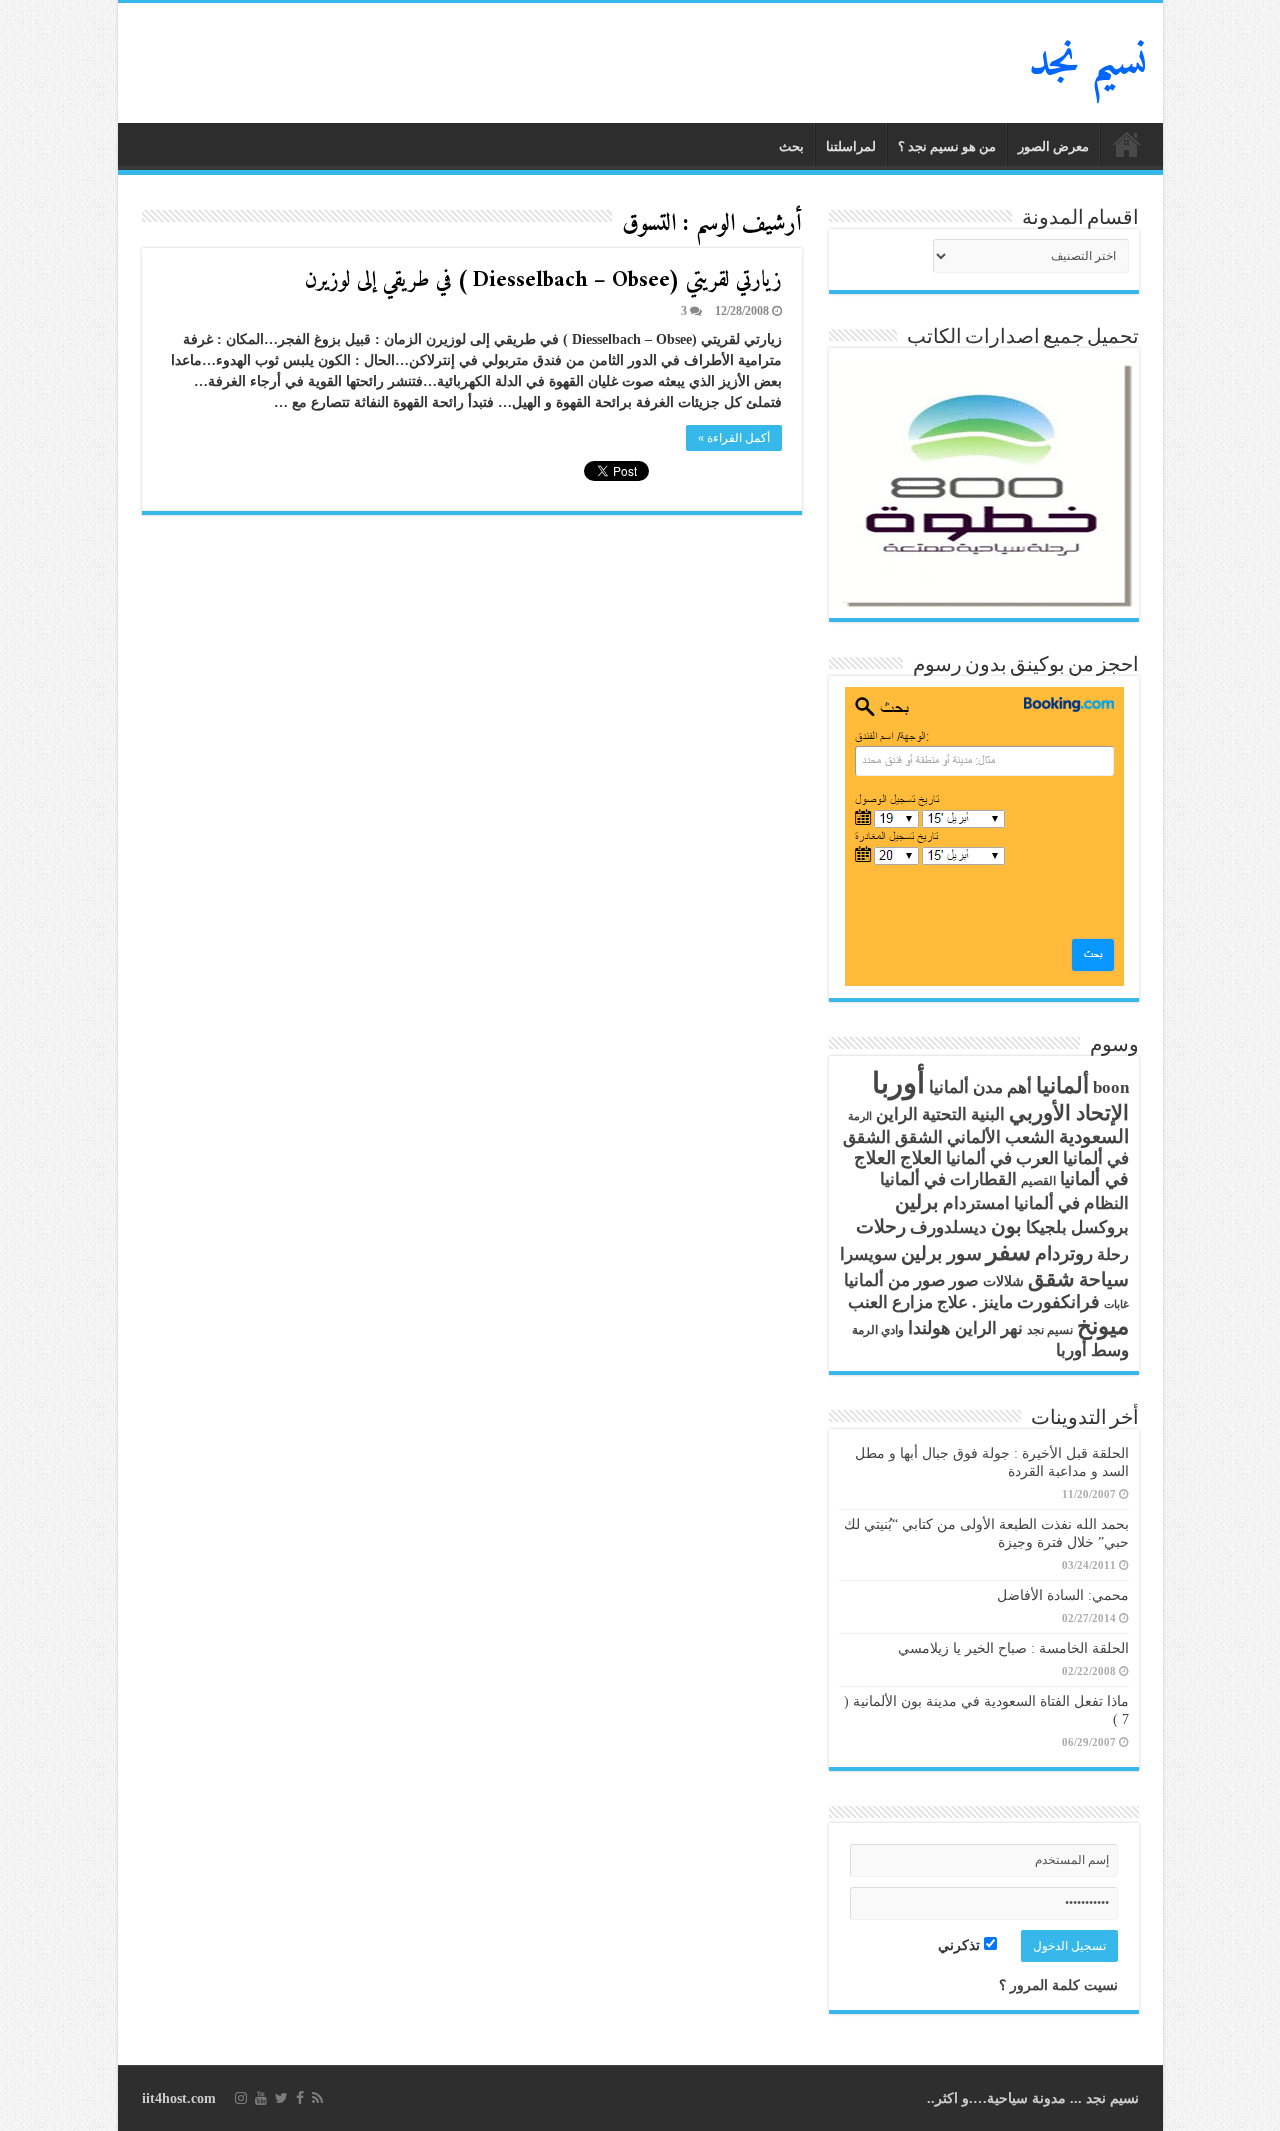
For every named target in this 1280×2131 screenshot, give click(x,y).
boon (1111, 1087)
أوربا (898, 1083)
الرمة (860, 1116)
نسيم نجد (1088, 63)
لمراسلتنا (851, 146)
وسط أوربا (1092, 1350)
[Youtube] (261, 2098)
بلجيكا (1046, 1227)
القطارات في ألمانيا (948, 1179)
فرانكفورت (1058, 1302)
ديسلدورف (948, 1227)
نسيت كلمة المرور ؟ (1058, 1985)
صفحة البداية (1127, 144)
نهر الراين (989, 1328)
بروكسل (1100, 1227)
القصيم (1038, 1181)
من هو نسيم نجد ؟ (947, 146)
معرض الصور (1053, 146)
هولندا (929, 1328)
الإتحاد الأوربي (1069, 1113)
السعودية (1094, 1137)
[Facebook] (300, 2098)
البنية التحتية (963, 1114)
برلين (917, 1202)
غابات (1116, 1304)
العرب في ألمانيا (1002, 1158)
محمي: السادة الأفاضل (1063, 1595)
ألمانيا (1062, 1086)
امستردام (976, 1203)
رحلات (881, 1227)
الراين (897, 1114)
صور (964, 1281)
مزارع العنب (890, 1302)
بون (1006, 1226)
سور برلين (941, 1253)
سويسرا (868, 1254)
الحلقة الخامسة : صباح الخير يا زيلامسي (1013, 1648)
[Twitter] (281, 2098)
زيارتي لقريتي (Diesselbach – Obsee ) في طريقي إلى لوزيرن (543, 280)
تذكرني (961, 1945)
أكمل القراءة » (734, 438)
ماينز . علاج (975, 1302)
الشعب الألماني (1001, 1137)
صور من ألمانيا (894, 1280)
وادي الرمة (878, 1330)
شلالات (1003, 1281)
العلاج (921, 1158)
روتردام (1064, 1253)
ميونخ (1103, 1326)
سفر (1008, 1252)
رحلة (1113, 1255)
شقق (1051, 1279)
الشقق (919, 1137)
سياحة (1104, 1280)
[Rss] (317, 2098)
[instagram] (241, 2098)
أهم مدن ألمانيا (980, 1087)
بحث (791, 146)
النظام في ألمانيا (1071, 1203)
